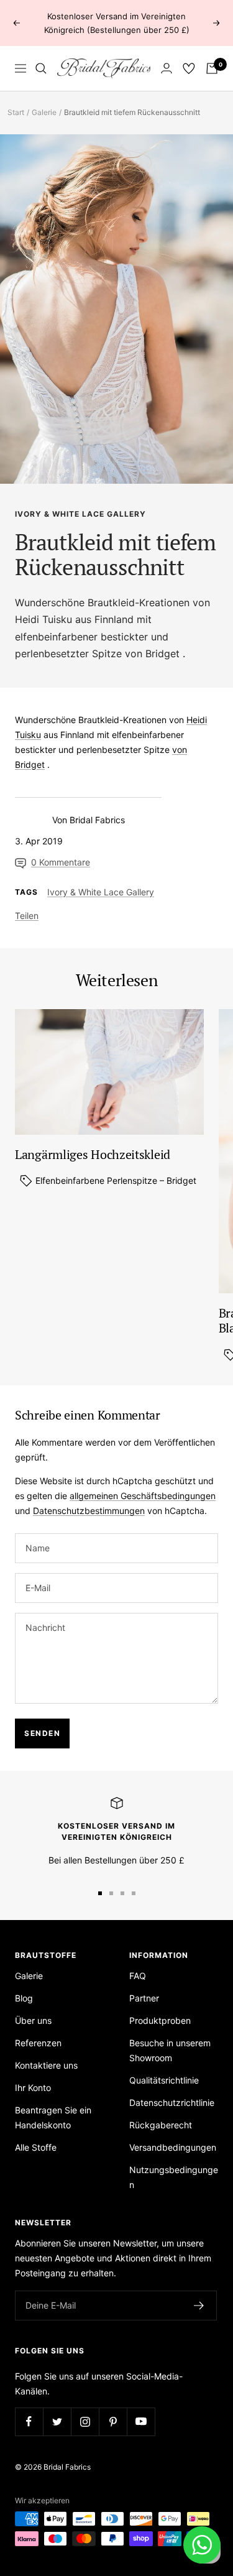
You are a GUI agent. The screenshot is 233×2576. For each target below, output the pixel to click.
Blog (24, 1998)
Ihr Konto (33, 2088)
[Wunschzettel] (189, 68)
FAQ (138, 1976)
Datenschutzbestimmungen (89, 1511)
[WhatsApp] (202, 2545)
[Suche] (41, 68)
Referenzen (38, 2043)
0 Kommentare (61, 862)
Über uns (33, 2020)
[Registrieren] (199, 2306)
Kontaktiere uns (46, 2065)
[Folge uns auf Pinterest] (113, 2421)
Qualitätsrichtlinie (164, 2080)
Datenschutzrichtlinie (172, 2103)
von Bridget (152, 653)
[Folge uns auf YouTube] (141, 2421)
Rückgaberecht (161, 2125)
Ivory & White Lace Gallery (80, 514)
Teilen (27, 916)
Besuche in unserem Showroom (170, 2050)
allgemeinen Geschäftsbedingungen (143, 1496)
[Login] (167, 68)
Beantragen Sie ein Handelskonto (53, 2117)
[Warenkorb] (212, 68)
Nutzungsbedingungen (174, 2177)
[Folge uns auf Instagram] (85, 2421)
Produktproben (160, 2020)
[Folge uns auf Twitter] (57, 2421)
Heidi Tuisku (43, 619)
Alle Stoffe (36, 2147)
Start (16, 112)
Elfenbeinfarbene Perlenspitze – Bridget (115, 1180)
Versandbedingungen (173, 2147)
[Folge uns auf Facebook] (29, 2421)
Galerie (44, 112)
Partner (144, 1998)
